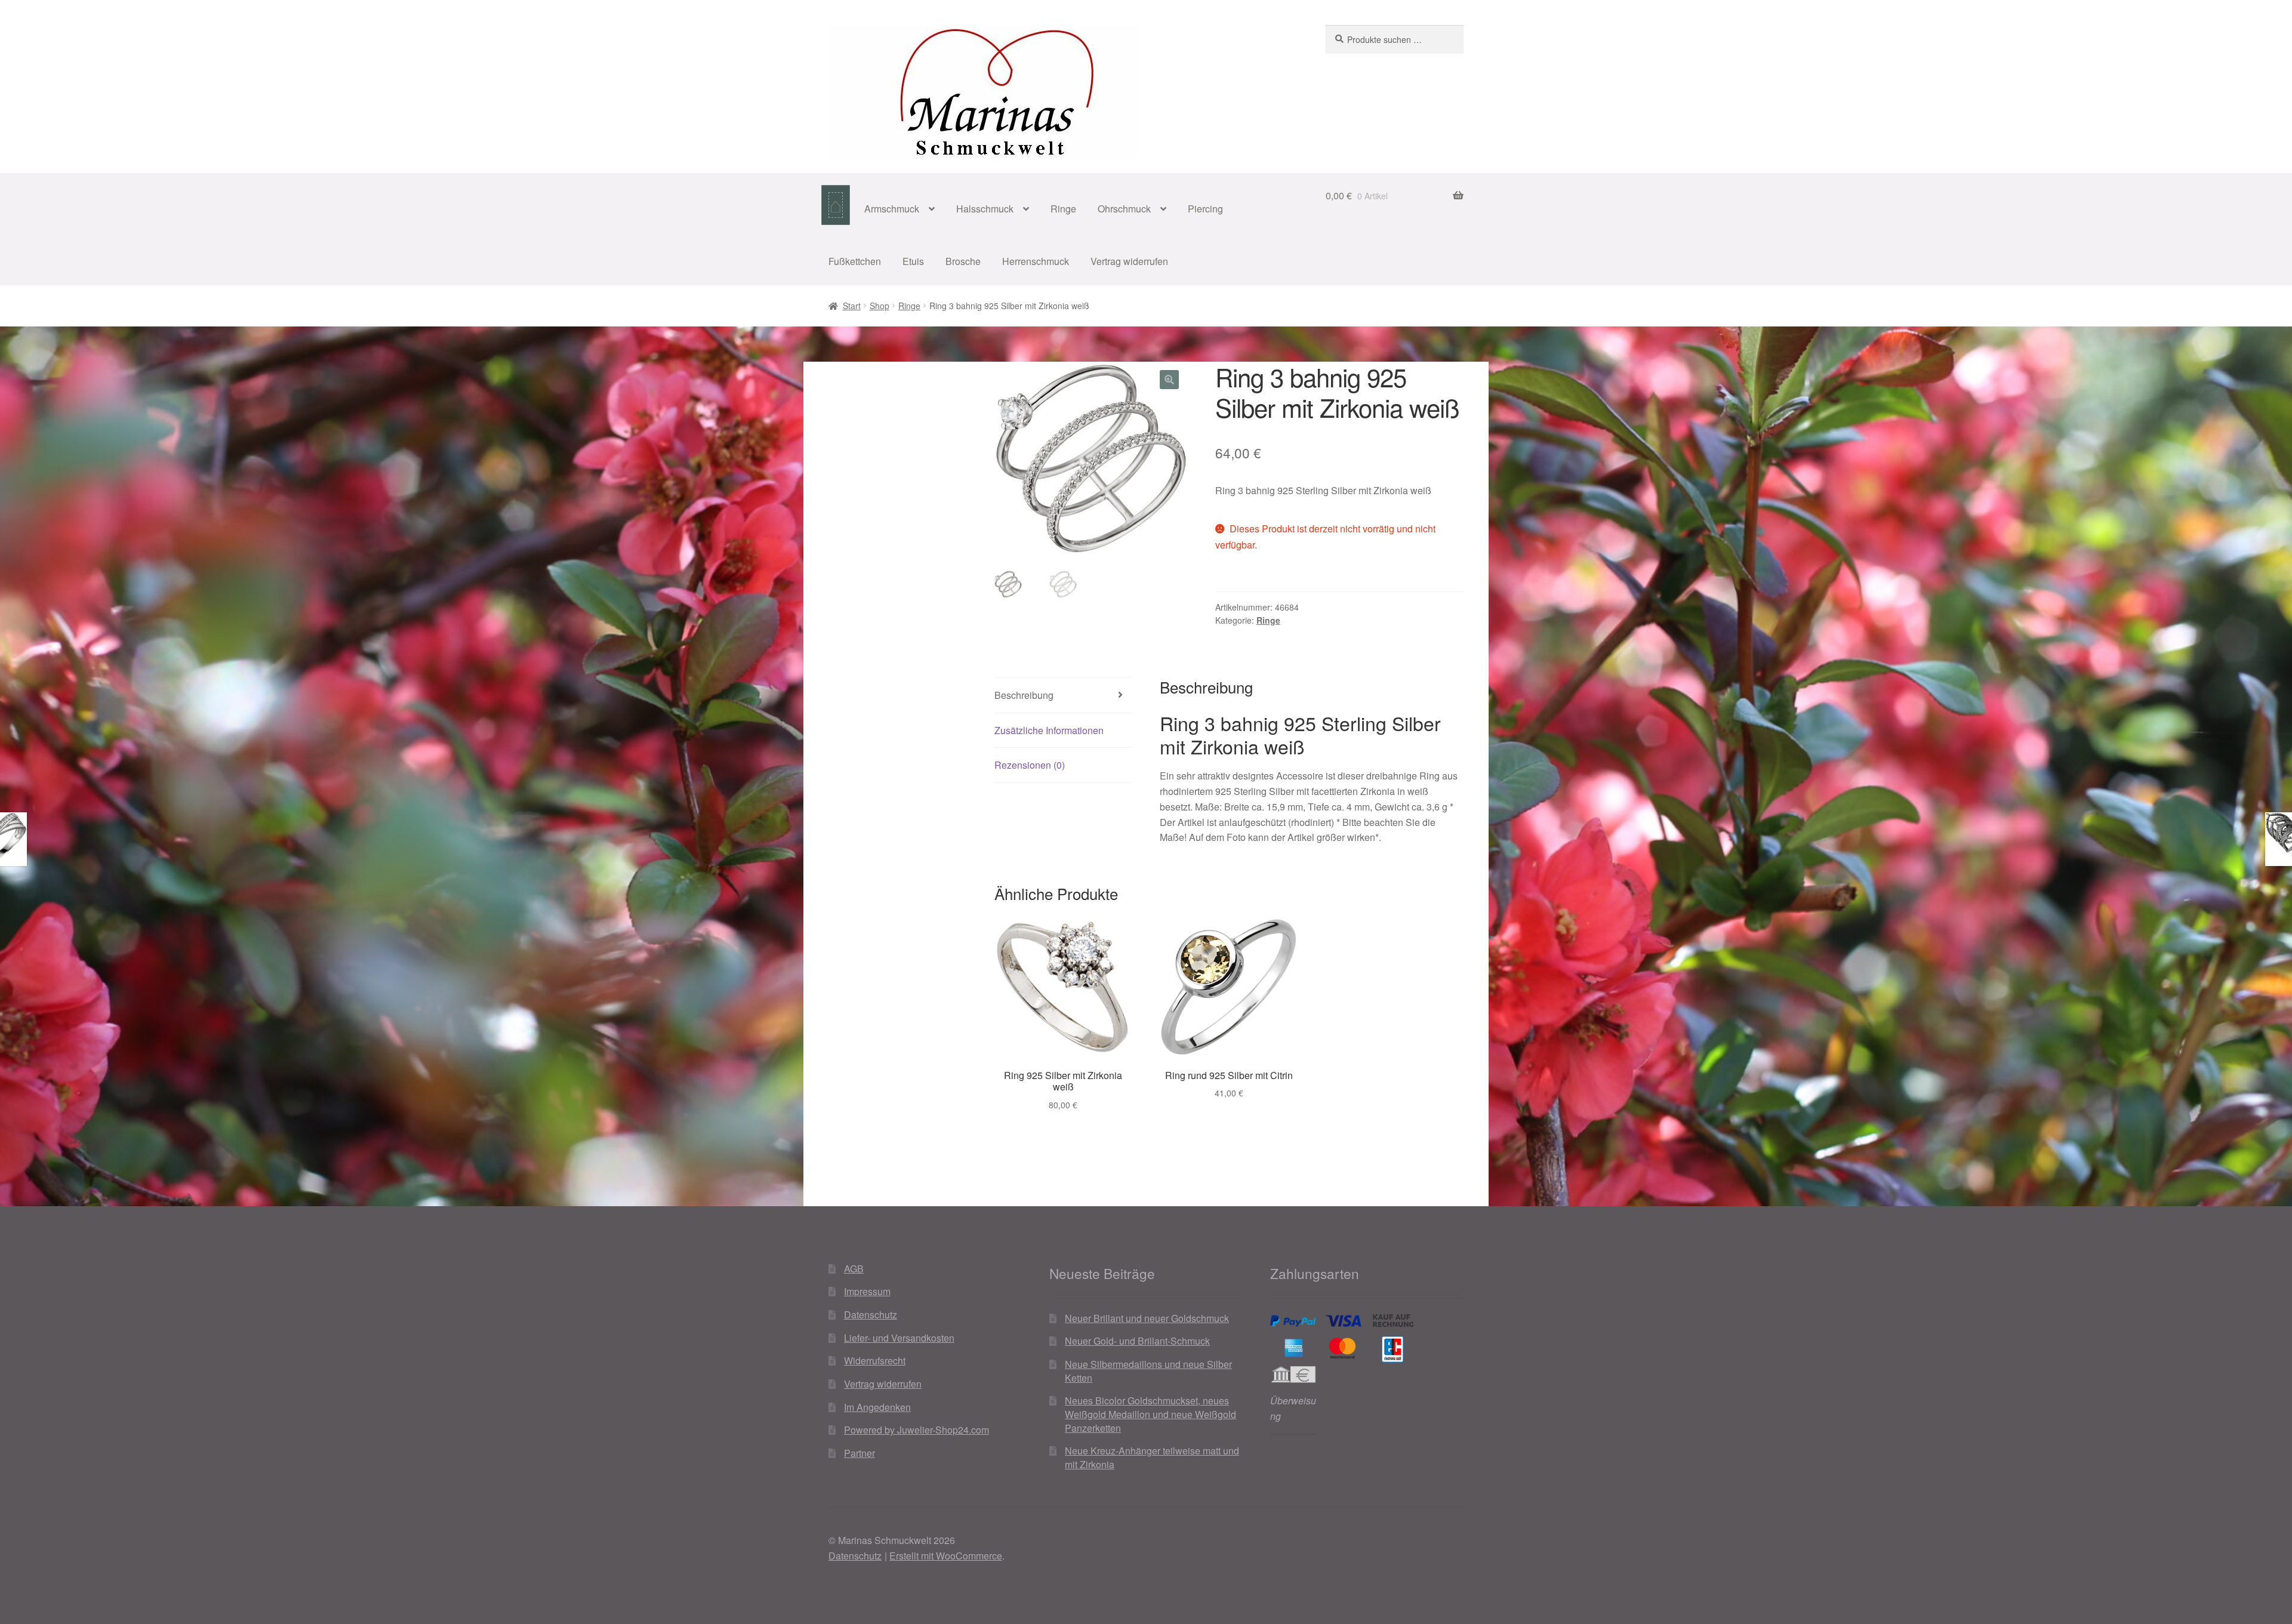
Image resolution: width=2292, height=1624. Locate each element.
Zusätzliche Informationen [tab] (1049, 730)
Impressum (867, 1291)
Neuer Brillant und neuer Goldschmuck (1147, 1318)
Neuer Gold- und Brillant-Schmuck (1137, 1341)
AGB (854, 1269)
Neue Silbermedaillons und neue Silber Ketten (1148, 1371)
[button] (1169, 380)
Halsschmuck (985, 209)
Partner (860, 1453)
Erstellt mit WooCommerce (946, 1556)
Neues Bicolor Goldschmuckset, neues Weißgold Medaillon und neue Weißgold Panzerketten (1150, 1414)
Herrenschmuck (1036, 261)
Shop (879, 306)
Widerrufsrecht (875, 1360)
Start (852, 306)
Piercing (1205, 209)
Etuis (913, 261)
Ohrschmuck (1124, 209)
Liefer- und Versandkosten (899, 1338)
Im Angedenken (877, 1407)
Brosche (963, 261)
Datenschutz (871, 1315)
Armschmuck (892, 209)
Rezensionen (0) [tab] (1030, 765)
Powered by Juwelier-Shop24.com (917, 1430)
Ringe (1063, 209)
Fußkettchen (855, 261)
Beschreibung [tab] (1024, 695)
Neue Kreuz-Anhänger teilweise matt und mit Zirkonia (1152, 1457)
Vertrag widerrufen (1129, 261)
